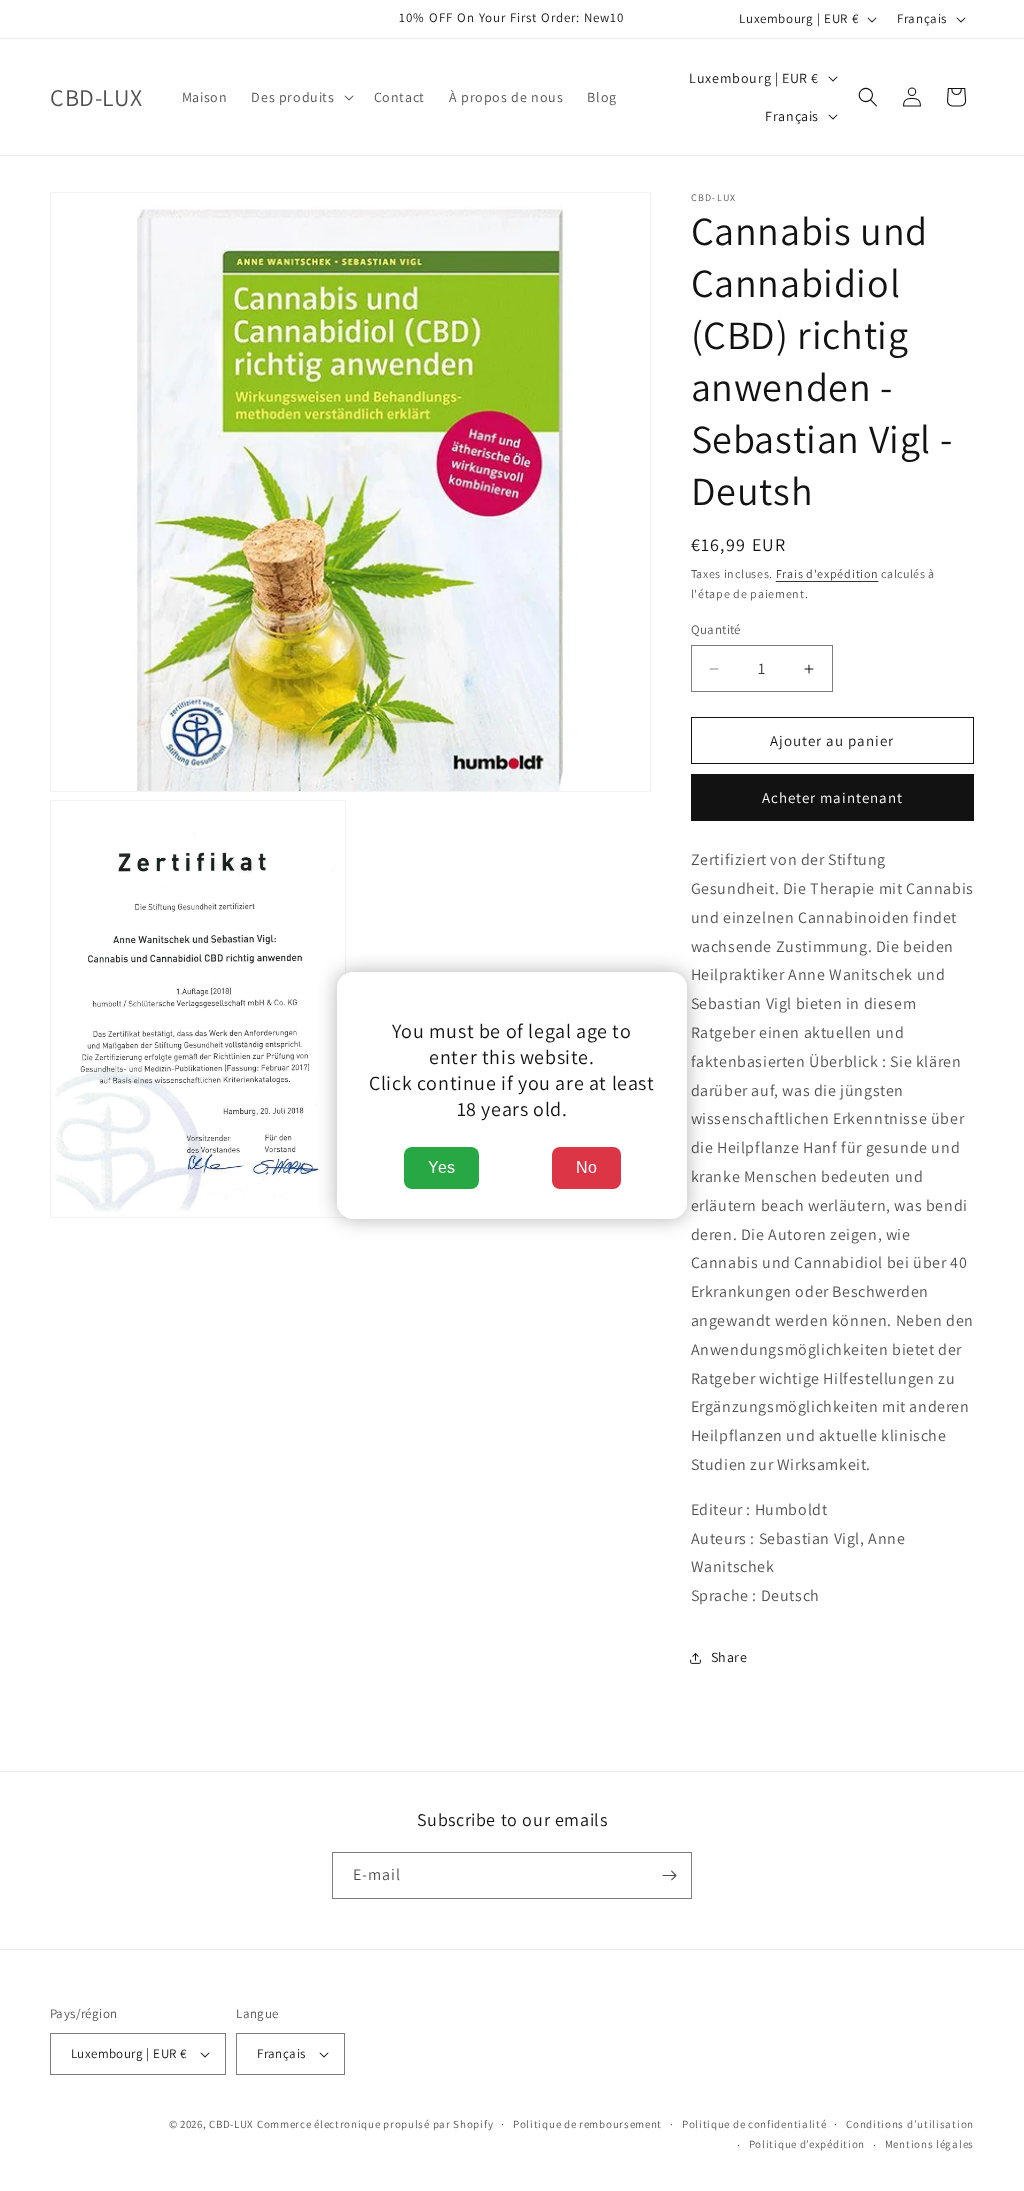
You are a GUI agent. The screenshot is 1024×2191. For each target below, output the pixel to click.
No (586, 1167)
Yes (441, 1167)
